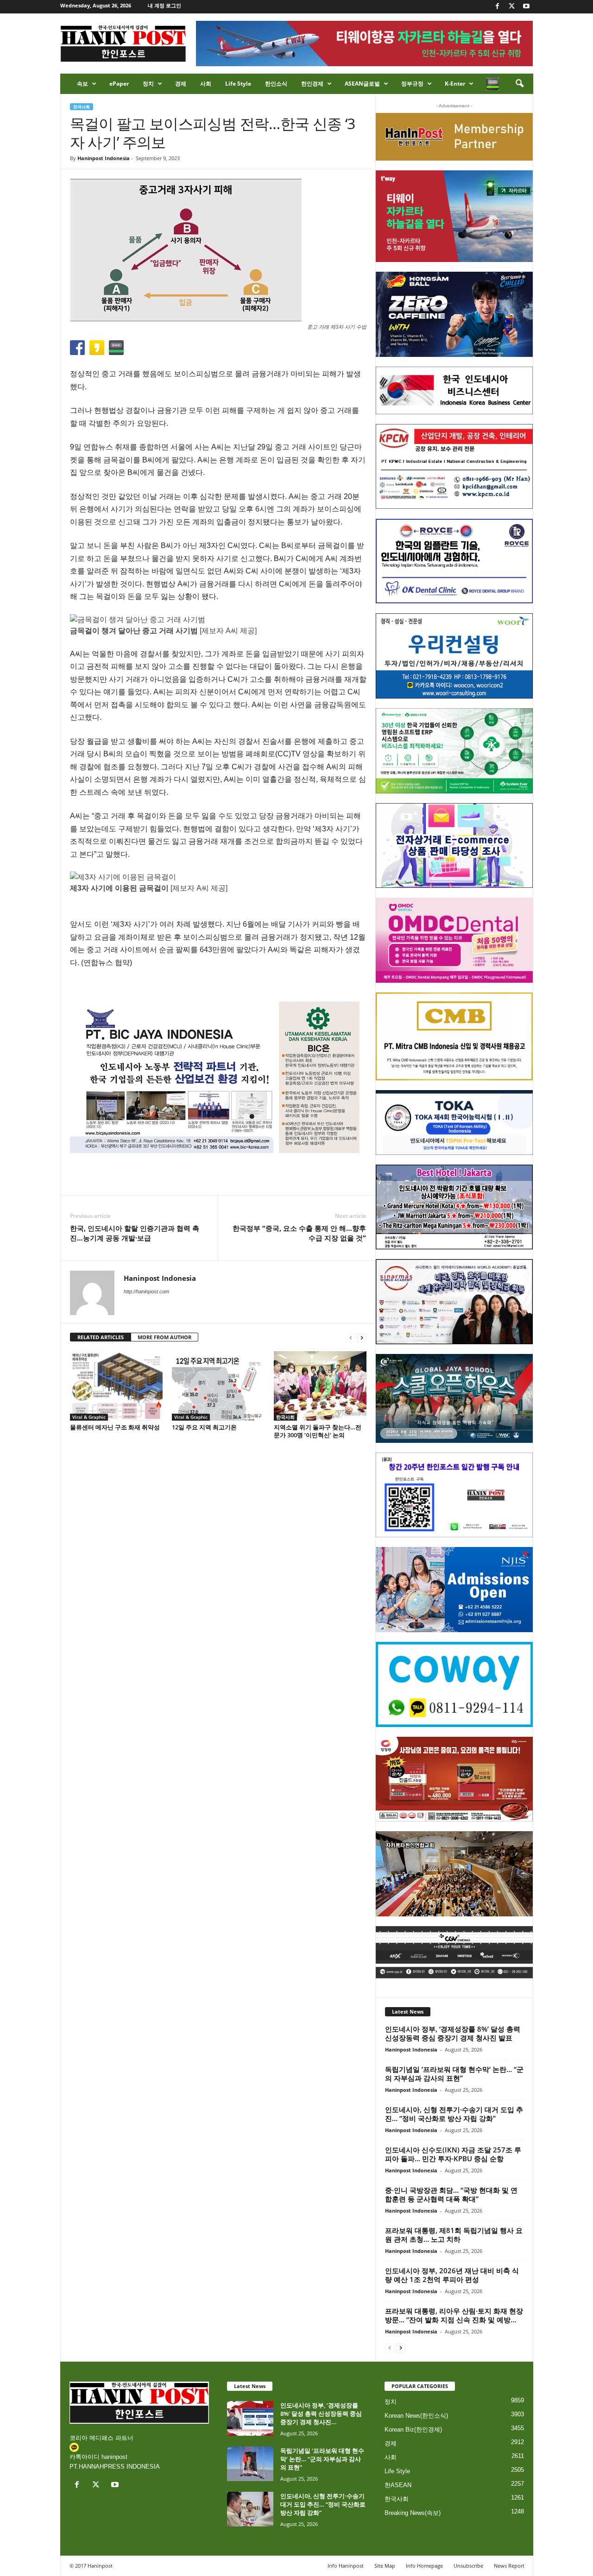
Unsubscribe (468, 2566)
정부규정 (412, 84)
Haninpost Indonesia (104, 158)
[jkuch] (454, 1874)
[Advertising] (218, 1077)
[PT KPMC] (454, 467)
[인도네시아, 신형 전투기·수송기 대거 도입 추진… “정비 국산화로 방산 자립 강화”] (250, 2509)
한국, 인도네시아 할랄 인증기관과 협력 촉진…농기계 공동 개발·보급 (135, 1233)
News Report (509, 2566)
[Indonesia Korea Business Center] (454, 390)
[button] (519, 84)
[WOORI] (454, 656)
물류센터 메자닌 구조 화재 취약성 (115, 1427)
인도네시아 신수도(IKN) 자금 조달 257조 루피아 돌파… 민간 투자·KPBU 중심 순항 (453, 2154)
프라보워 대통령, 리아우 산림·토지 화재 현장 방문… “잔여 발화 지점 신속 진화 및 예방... (454, 2315)
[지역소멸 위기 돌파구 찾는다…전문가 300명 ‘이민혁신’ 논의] (320, 1386)
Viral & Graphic (89, 1417)
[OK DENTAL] (454, 561)
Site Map (385, 2566)
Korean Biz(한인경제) (413, 2429)
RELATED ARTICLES (101, 1337)
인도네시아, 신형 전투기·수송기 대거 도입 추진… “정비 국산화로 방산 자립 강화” (454, 2114)
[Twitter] (512, 7)
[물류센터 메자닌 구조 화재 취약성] (116, 1386)
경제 (181, 84)
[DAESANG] (454, 1779)
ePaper (119, 84)
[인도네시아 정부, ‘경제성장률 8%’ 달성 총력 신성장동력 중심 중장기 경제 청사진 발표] (250, 2418)
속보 (82, 84)
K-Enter (455, 84)
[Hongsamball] (454, 314)
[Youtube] (526, 7)
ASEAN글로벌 (362, 84)
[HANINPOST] (454, 1495)
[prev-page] (351, 1338)
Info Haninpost (346, 2566)
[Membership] (454, 137)
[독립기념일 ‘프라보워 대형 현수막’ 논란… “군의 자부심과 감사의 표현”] (250, 2464)
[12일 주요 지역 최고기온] (218, 1386)
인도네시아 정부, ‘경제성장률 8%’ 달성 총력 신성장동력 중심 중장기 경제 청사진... (321, 2414)
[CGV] (454, 1952)
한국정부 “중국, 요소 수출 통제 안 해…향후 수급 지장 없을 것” (299, 1233)
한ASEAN (398, 2485)
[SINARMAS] (454, 1302)
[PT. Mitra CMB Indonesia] (454, 1037)
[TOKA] (454, 1122)
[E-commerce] (454, 846)
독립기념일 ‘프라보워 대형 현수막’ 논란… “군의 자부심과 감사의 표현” (454, 2074)
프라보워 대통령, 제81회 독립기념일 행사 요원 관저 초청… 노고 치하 (454, 2235)
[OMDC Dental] (454, 940)
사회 (206, 84)
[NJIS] (454, 1590)
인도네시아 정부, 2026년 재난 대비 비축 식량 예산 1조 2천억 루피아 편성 (452, 2275)
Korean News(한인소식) (416, 2416)
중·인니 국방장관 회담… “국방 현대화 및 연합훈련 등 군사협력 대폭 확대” (451, 2194)
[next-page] (362, 1338)
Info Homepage (424, 2566)
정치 (148, 84)
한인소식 (276, 84)
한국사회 (82, 107)
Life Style (238, 84)
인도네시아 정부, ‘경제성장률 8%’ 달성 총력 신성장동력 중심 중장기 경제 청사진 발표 (453, 2033)
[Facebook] (498, 7)
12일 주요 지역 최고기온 (204, 1427)
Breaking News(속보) (413, 2513)
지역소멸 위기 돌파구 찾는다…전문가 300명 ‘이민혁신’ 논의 (318, 1431)
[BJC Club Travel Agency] (454, 1207)
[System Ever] (454, 751)
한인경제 (312, 84)
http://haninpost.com (146, 1291)
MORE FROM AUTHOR (164, 1337)
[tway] (454, 216)
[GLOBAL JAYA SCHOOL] (454, 1398)
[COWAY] (454, 1684)
